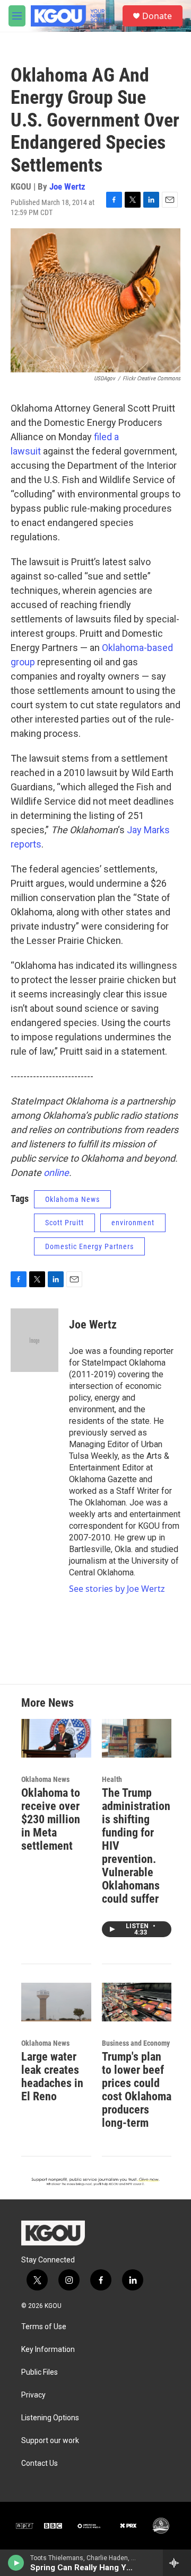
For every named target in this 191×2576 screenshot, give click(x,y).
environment (133, 1223)
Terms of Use (44, 2327)
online (56, 1173)
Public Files (40, 2372)
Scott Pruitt (64, 1223)
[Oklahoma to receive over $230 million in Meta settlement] (56, 1738)
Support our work (50, 2441)
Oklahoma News (72, 1199)
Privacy (33, 2395)
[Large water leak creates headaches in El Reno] (56, 2002)
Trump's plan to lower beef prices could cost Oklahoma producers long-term (137, 2090)
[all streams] (177, 2563)
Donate (157, 16)
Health (112, 1779)
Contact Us (40, 2463)
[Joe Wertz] (34, 1340)
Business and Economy (136, 2043)
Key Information (48, 2350)
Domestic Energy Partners (89, 1246)
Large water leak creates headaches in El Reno (52, 2076)
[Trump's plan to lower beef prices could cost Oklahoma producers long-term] (137, 2002)
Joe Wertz (67, 186)
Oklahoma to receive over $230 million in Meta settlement (51, 1819)
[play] (16, 2563)
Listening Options (50, 2418)
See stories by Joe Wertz (117, 1589)
